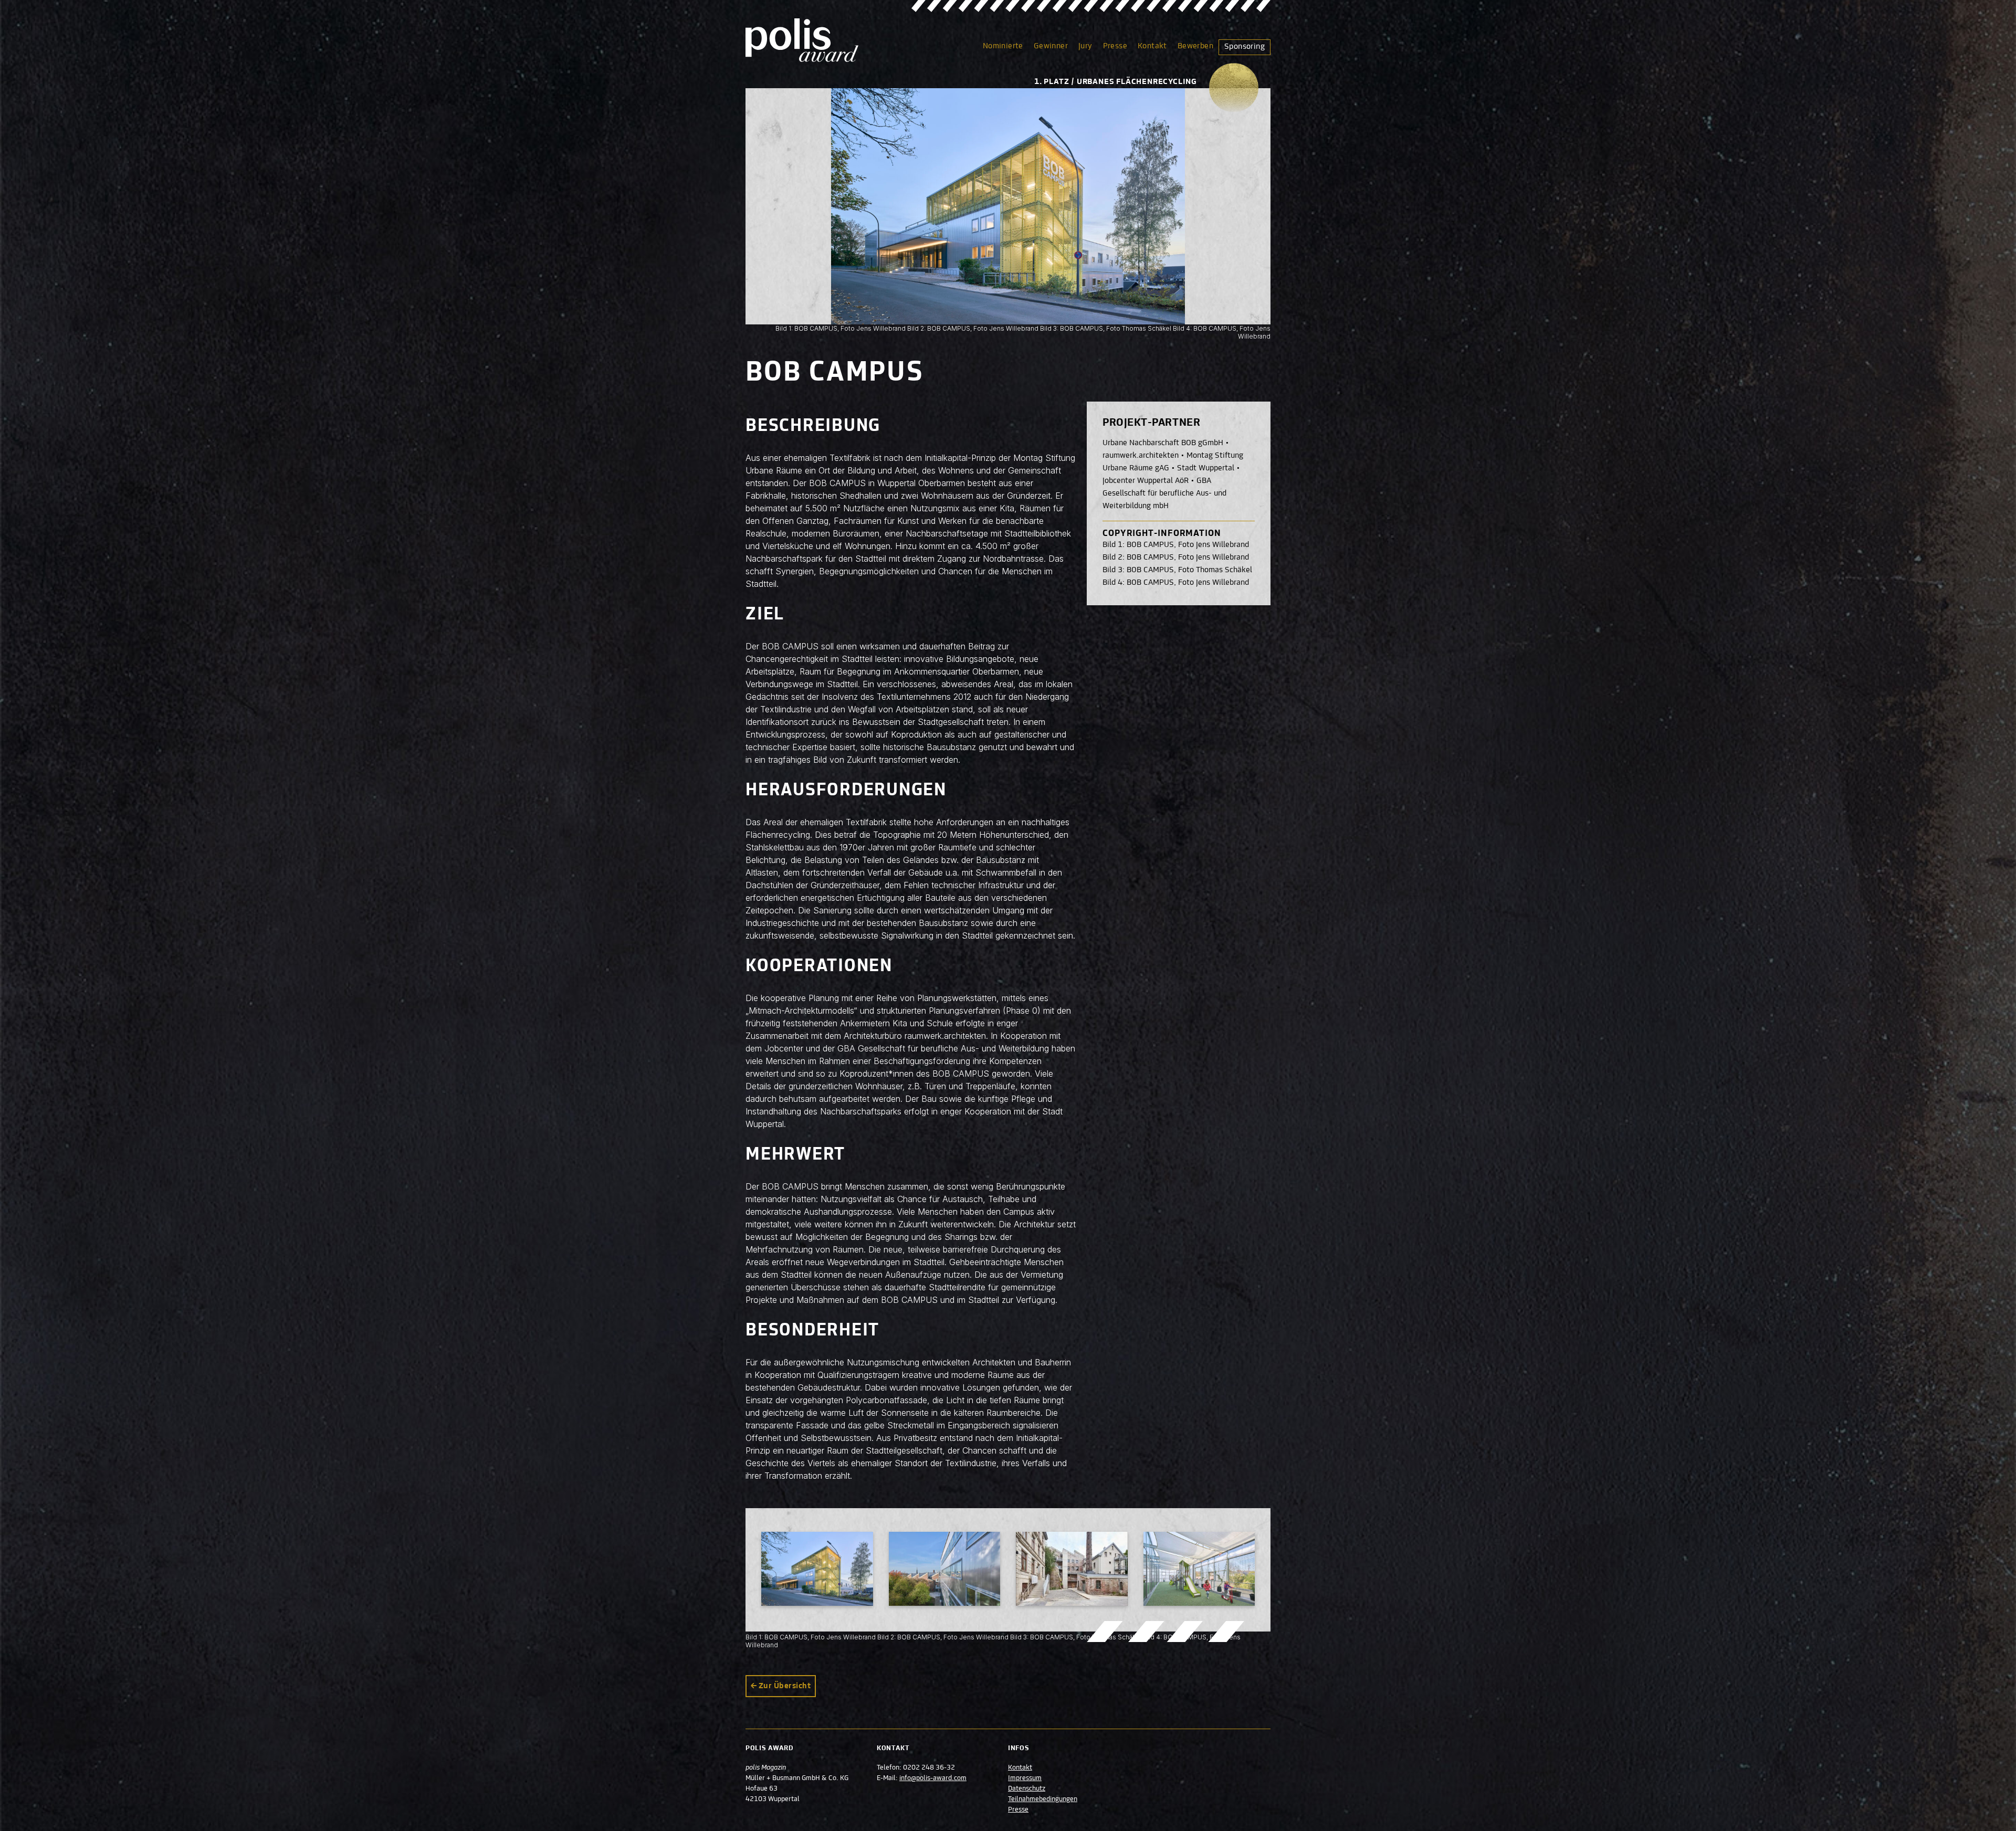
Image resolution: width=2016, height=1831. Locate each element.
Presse (1115, 46)
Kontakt (1152, 46)
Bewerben (1195, 46)
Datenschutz (1027, 1789)
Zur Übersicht (785, 1686)
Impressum (1025, 1779)
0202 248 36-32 (929, 1768)
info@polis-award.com (933, 1779)
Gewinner (1051, 46)
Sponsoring (1245, 47)
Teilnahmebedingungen (1043, 1800)
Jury (1085, 46)
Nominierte (1003, 46)
